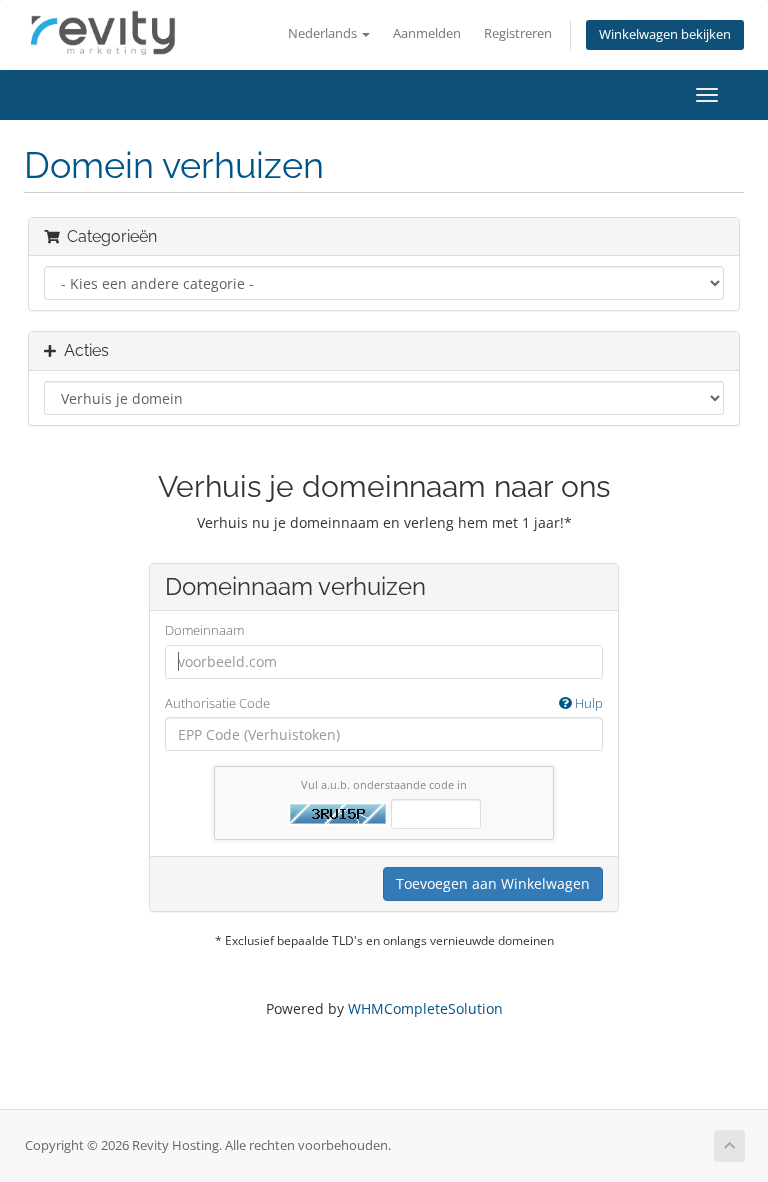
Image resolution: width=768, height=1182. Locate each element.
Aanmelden (427, 33)
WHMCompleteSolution (425, 1008)
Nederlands (324, 33)
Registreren (518, 33)
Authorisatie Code (384, 703)
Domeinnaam (204, 630)
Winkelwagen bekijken (665, 34)
